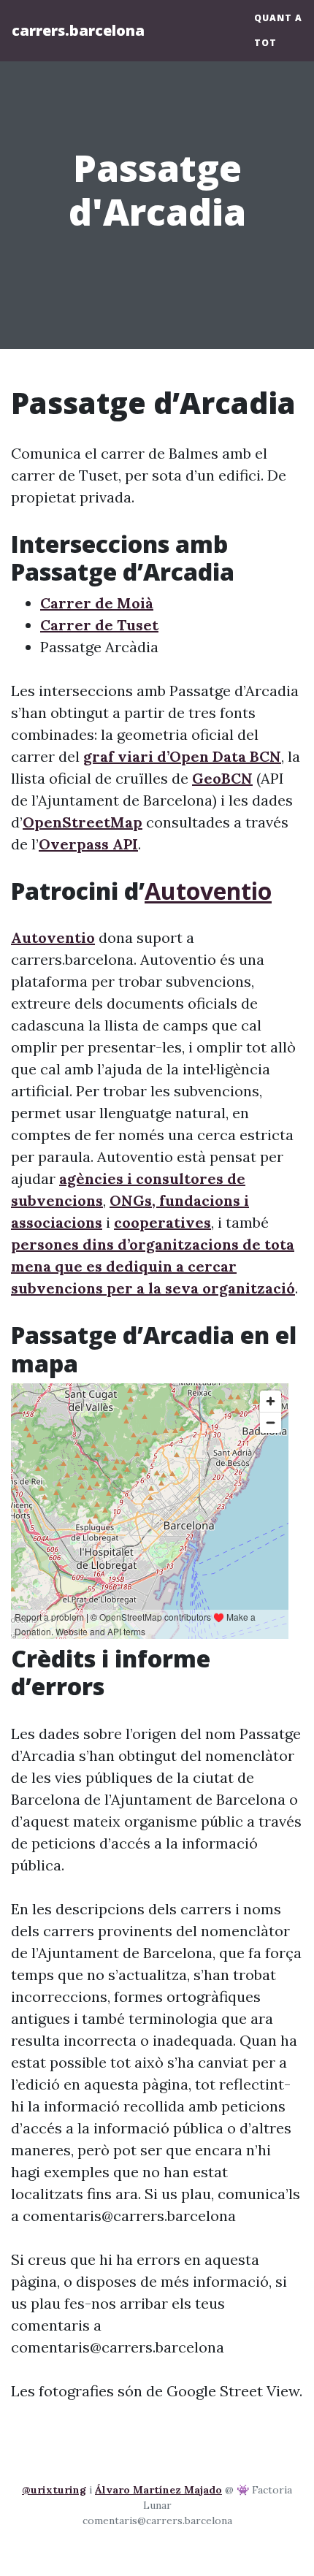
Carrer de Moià (97, 603)
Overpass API (88, 844)
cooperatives (162, 1222)
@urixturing (54, 2490)
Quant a (278, 18)
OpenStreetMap (83, 822)
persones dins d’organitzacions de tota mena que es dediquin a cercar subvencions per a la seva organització (153, 1266)
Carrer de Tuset (99, 625)
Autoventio (208, 891)
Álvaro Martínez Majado (158, 2490)
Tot (265, 43)
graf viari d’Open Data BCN (182, 756)
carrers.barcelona (78, 30)
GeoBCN (222, 778)
